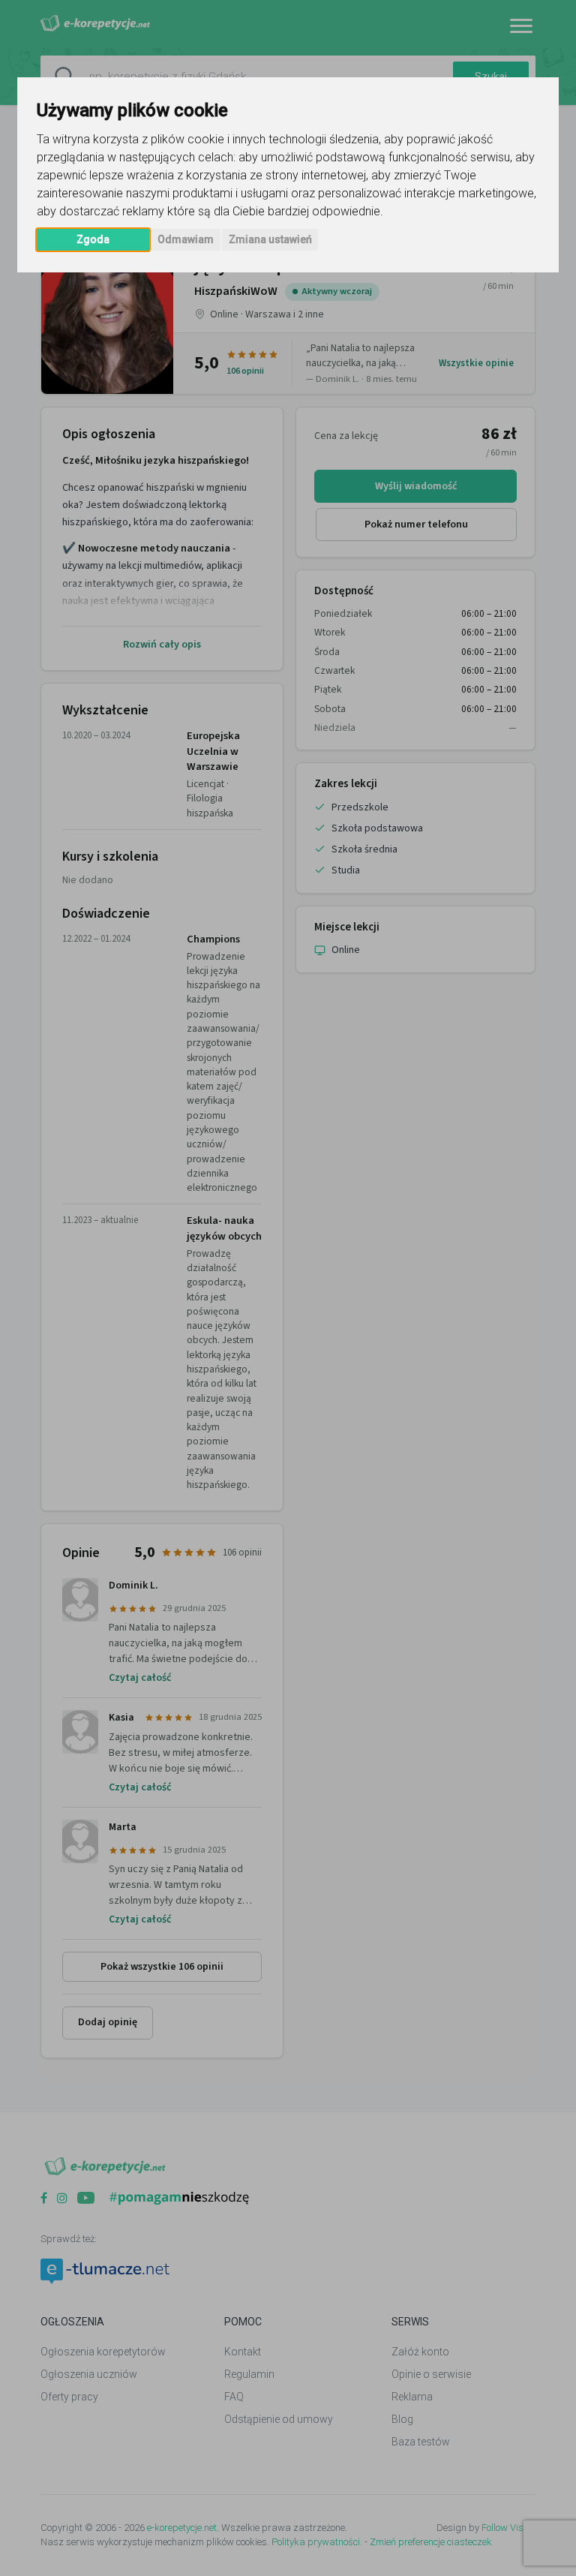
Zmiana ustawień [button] (270, 239)
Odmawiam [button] (186, 239)
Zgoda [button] (93, 239)
